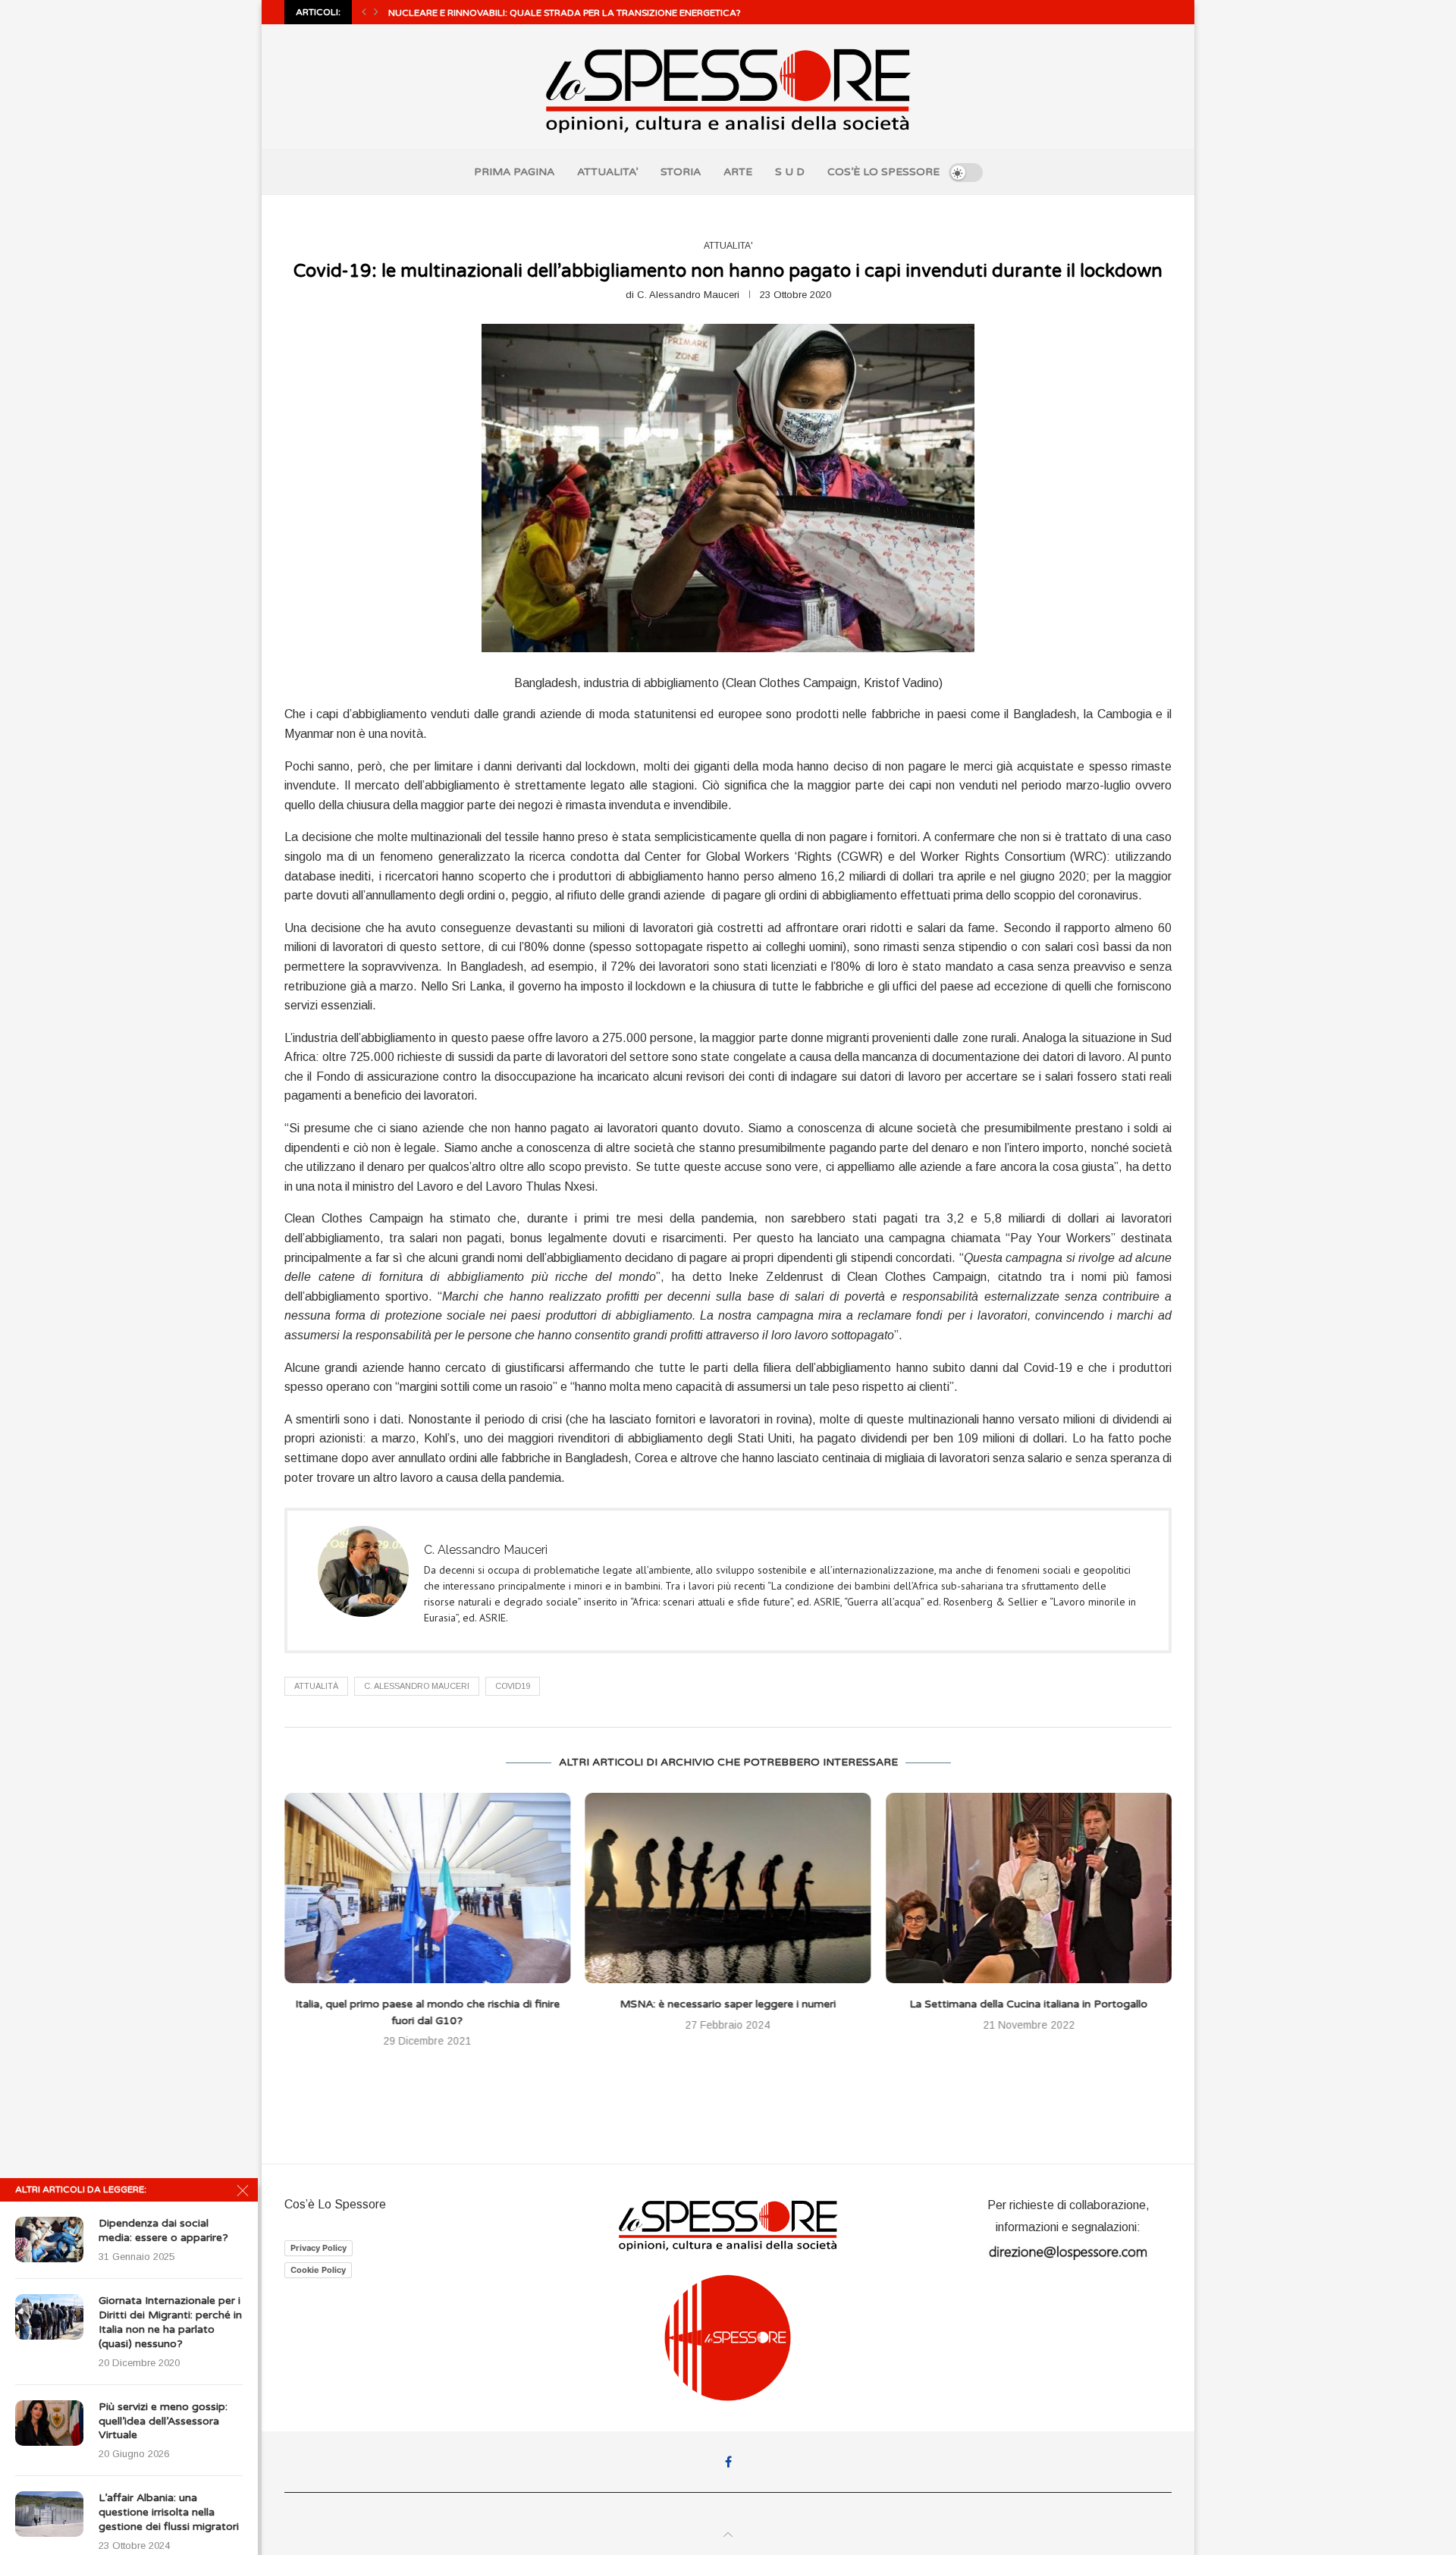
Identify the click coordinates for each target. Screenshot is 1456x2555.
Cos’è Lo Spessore (335, 2204)
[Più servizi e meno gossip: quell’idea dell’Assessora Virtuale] (49, 2423)
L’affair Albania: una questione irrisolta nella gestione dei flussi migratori (169, 2512)
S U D (790, 172)
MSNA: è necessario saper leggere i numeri (427, 2004)
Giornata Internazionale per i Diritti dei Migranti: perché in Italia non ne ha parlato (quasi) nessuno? (170, 2322)
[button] (364, 12)
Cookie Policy (318, 2270)
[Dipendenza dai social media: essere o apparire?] (49, 2240)
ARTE (738, 172)
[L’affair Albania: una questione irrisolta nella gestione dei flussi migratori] (49, 2514)
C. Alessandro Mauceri (688, 295)
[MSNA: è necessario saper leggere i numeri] (427, 1888)
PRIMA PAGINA (514, 172)
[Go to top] (728, 2535)
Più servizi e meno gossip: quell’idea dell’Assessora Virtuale (163, 2421)
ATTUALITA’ (607, 172)
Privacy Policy (318, 2248)
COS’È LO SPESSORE (883, 172)
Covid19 (513, 1686)
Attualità (316, 1686)
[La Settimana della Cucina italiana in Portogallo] (728, 1888)
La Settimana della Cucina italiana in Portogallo (728, 2004)
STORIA (681, 172)
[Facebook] (728, 2462)
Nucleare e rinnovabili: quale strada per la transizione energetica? (565, 13)
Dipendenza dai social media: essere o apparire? (163, 2230)
